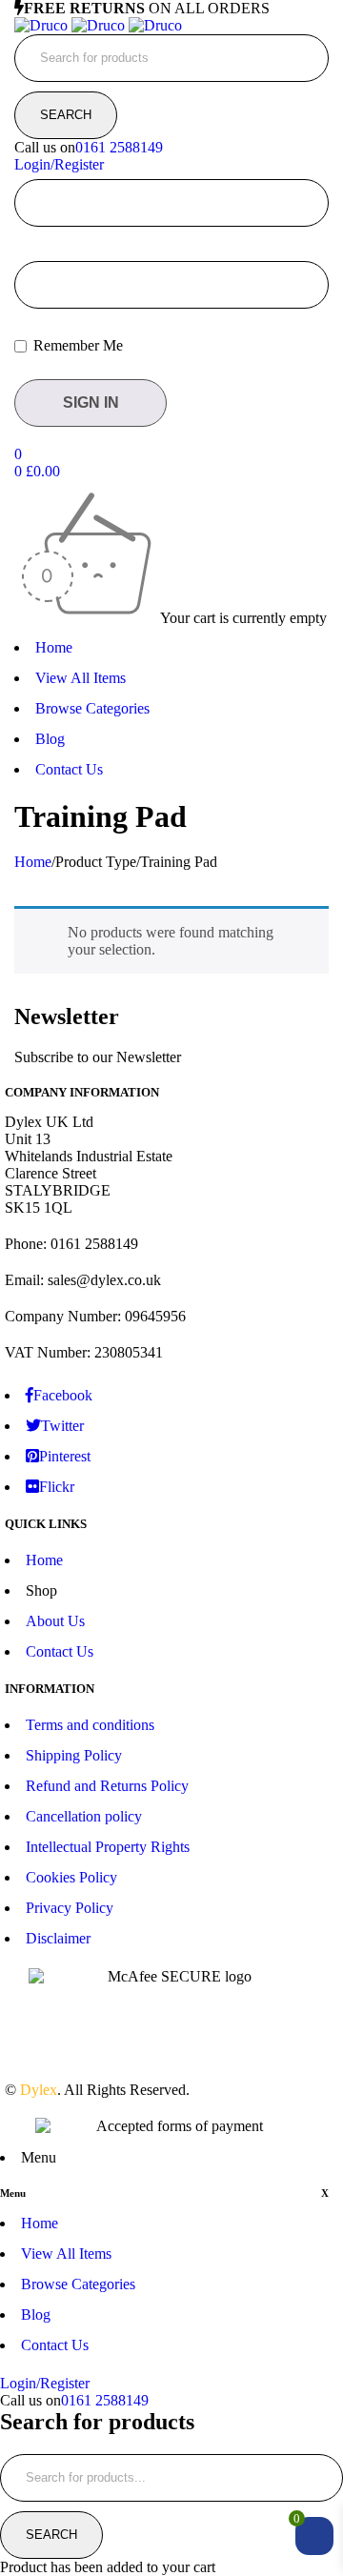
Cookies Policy (71, 1877)
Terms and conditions (90, 1725)
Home (33, 862)
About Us (55, 1621)
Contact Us (60, 1651)
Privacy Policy (70, 1908)
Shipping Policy (74, 1755)
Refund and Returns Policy (107, 1786)
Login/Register (59, 164)
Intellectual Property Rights (108, 1847)
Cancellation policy (84, 1816)
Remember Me (76, 345)
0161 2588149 (119, 147)
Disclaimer (58, 1938)
